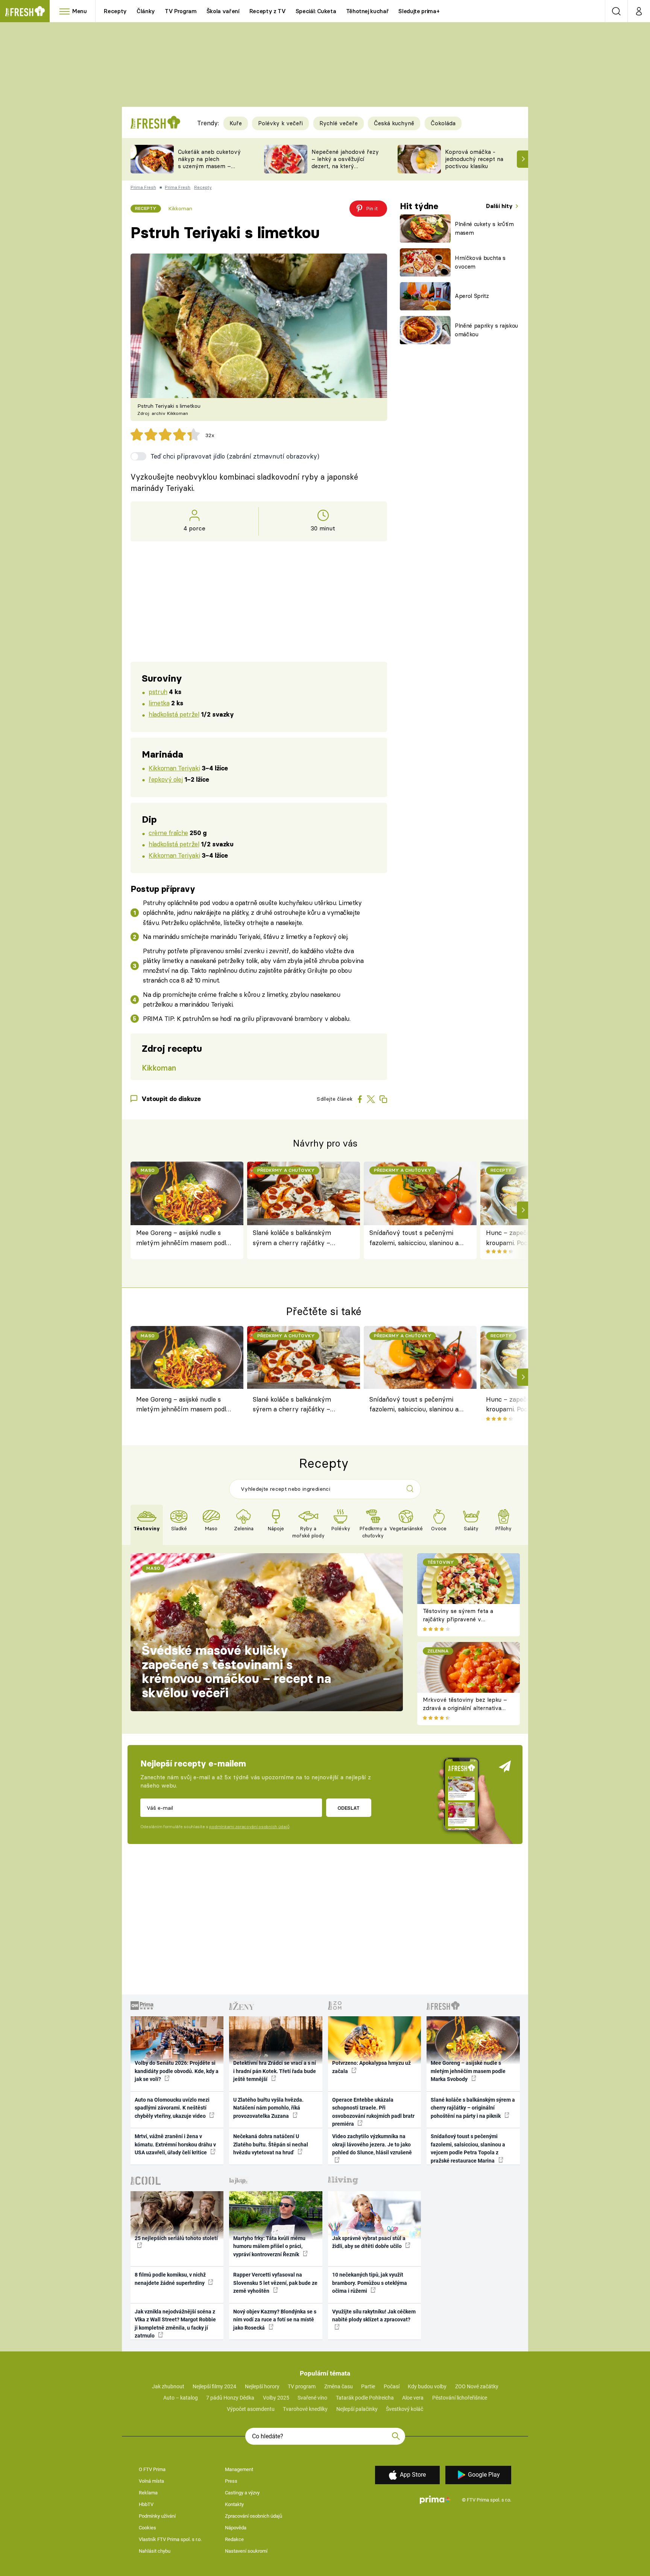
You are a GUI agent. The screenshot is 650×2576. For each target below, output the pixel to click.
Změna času (339, 2386)
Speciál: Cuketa (316, 11)
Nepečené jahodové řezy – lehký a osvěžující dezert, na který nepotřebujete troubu (345, 162)
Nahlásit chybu (155, 2551)
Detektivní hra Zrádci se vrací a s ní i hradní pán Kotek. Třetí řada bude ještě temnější (275, 2071)
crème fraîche (168, 833)
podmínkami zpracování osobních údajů (249, 1827)
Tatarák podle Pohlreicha (365, 2398)
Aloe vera (413, 2398)
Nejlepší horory (262, 2386)
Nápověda (236, 2528)
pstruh (158, 692)
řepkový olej (166, 779)
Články (146, 11)
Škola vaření (223, 11)
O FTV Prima (152, 2469)
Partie (368, 2386)
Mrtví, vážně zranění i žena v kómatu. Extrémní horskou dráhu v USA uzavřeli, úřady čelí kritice (175, 2144)
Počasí (392, 2386)
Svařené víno (312, 2398)
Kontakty (234, 2504)
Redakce (234, 2539)
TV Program (181, 11)
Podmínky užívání (157, 2516)
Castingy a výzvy (242, 2493)
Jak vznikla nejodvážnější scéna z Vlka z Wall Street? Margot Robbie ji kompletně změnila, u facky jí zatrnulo (175, 2324)
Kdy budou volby (427, 2386)
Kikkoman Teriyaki (174, 768)
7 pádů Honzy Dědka (230, 2398)
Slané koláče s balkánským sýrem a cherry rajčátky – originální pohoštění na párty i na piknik (297, 1238)
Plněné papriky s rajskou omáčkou (486, 330)
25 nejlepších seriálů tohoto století (176, 2238)
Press (231, 2481)
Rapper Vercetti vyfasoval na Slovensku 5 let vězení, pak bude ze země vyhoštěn (275, 2283)
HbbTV (146, 2504)
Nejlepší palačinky (357, 2409)
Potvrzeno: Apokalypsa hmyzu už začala (371, 2067)
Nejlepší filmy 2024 (214, 2386)
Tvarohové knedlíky (305, 2409)
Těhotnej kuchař (368, 11)
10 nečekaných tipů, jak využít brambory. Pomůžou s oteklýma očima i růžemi (370, 2283)
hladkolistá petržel (174, 714)
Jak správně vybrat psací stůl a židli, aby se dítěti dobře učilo (369, 2242)
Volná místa (151, 2481)
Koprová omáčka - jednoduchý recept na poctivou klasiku (474, 159)
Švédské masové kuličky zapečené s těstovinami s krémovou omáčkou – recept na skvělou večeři (236, 1672)
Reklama (148, 2493)
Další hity (500, 206)
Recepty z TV (268, 11)
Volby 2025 (276, 2398)
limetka (159, 703)
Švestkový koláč (405, 2409)
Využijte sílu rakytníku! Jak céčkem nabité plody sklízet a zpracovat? (374, 2316)
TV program (302, 2386)
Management (239, 2469)
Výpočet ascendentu (251, 2409)
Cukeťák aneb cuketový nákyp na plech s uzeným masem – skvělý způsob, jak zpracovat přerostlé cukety (209, 169)
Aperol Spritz (472, 296)
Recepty (115, 11)
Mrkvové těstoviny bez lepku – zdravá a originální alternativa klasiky (465, 1708)
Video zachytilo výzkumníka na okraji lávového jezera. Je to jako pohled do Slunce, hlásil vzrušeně (372, 2144)
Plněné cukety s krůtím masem (484, 228)
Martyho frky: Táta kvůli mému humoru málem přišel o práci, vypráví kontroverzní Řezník (269, 2246)
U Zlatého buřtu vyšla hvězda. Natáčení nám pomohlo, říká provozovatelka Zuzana (268, 2108)
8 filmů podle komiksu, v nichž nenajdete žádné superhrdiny (170, 2279)
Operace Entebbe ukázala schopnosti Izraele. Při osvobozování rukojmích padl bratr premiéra (373, 2112)
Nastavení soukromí (246, 2551)
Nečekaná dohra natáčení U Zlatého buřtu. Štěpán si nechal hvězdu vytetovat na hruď (271, 2144)
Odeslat (349, 1808)
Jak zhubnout (168, 2386)
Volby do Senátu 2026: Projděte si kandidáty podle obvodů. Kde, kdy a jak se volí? (177, 2071)
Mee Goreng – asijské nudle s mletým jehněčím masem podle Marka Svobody (183, 1238)
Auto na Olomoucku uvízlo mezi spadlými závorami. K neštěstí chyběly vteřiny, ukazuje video (172, 2108)
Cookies (147, 2528)
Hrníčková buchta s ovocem (480, 262)
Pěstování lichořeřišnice (460, 2398)
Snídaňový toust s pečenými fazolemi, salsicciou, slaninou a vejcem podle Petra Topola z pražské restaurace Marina (414, 1238)
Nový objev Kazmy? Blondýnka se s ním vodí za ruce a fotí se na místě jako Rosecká (275, 2320)
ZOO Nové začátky (477, 2386)
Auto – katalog (181, 2398)
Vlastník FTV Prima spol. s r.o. (170, 2539)
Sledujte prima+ (419, 11)
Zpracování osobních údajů (254, 2516)
